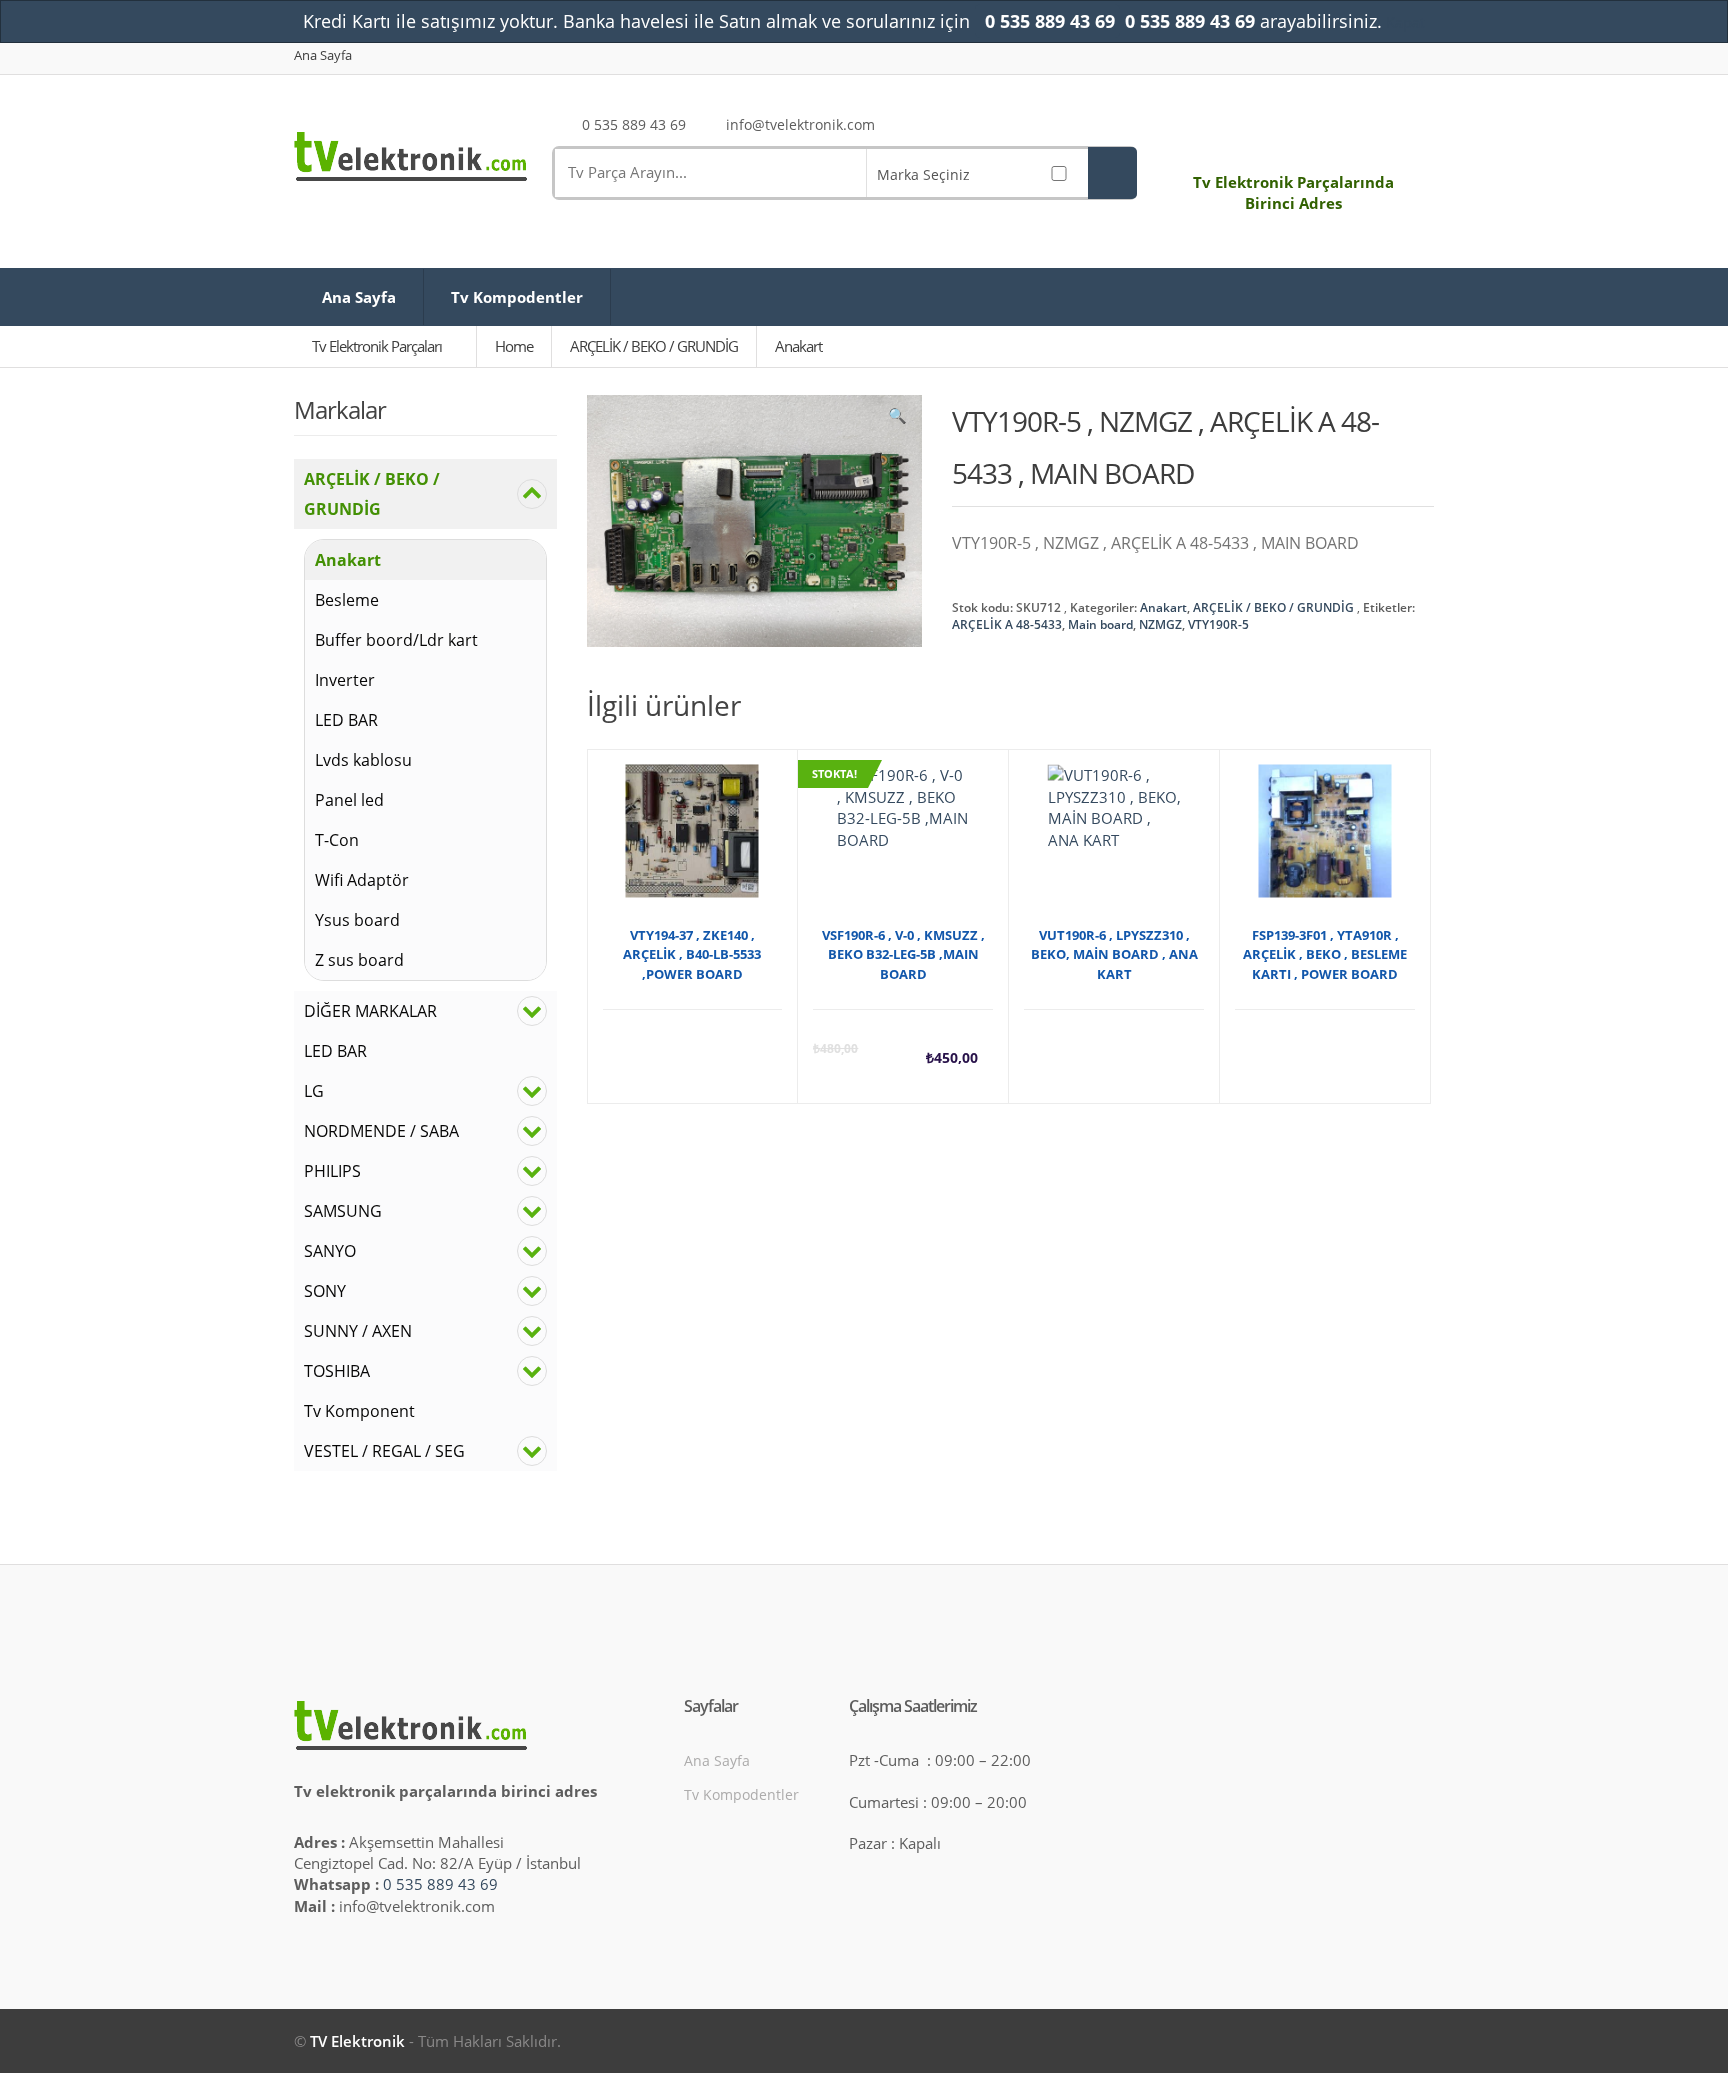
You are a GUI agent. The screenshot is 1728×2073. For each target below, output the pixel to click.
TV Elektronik (357, 2041)
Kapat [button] (1405, 22)
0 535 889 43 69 (440, 1884)
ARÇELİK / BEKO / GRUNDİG (1273, 607)
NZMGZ (1160, 624)
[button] (897, 420)
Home (514, 346)
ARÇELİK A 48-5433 (1007, 624)
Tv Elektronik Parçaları (378, 346)
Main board (1100, 624)
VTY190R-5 (1218, 624)
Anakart (1163, 607)
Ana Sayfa (323, 55)
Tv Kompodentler (517, 297)
